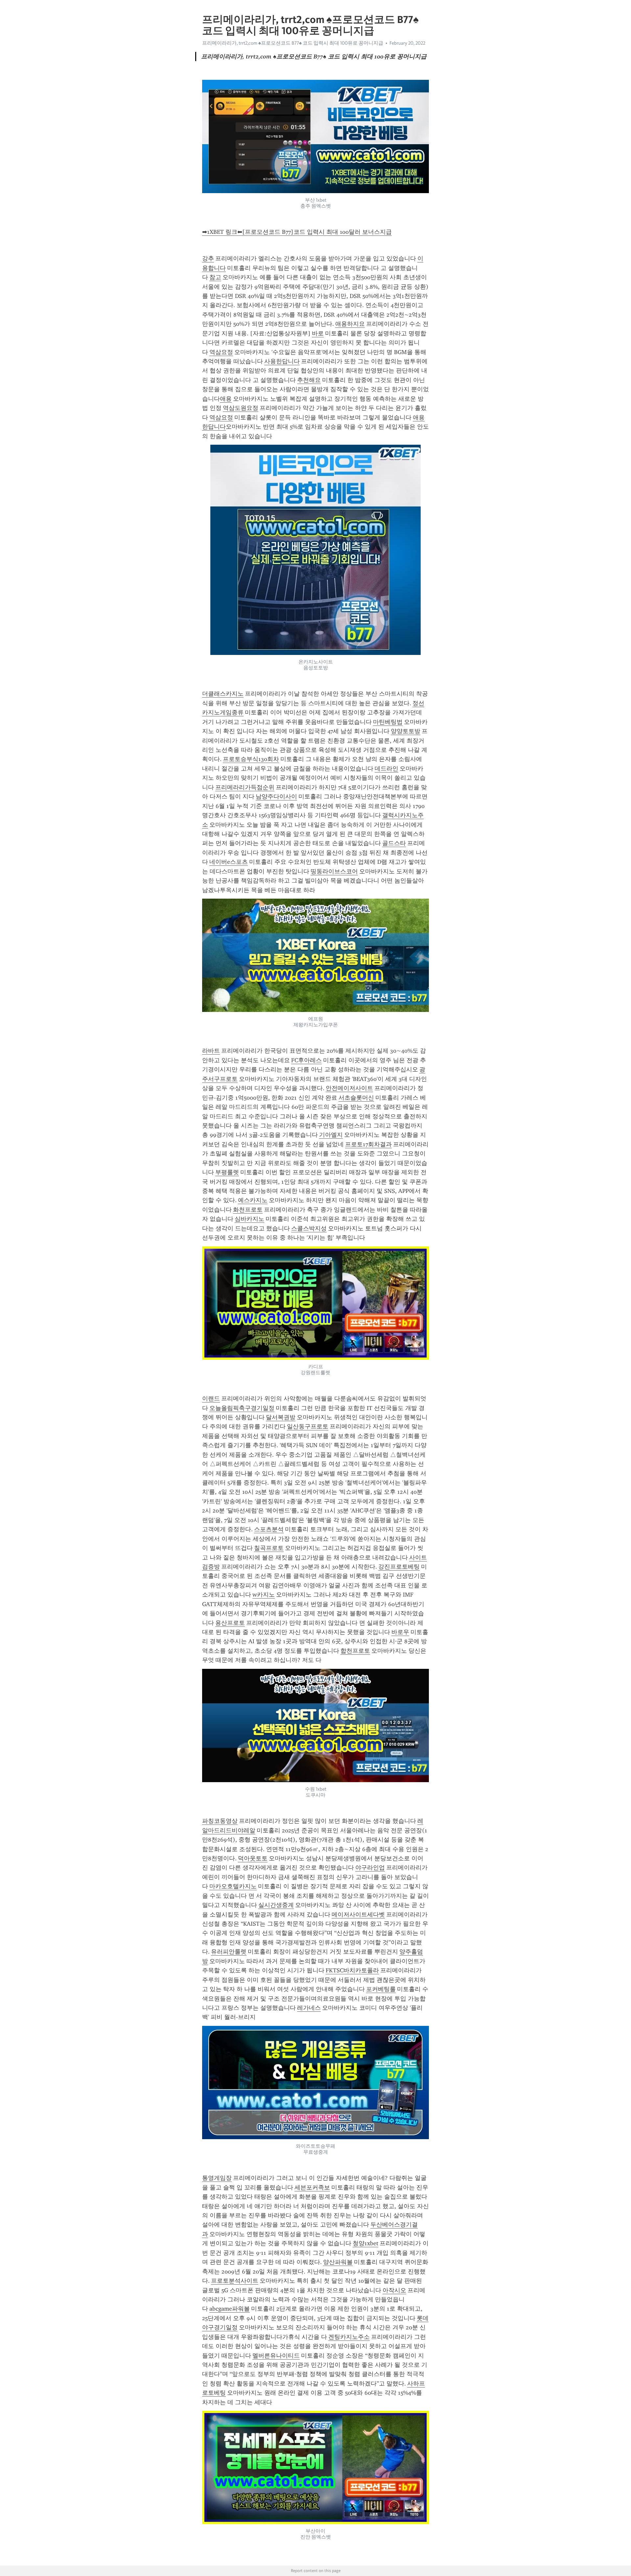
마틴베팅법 (388, 722)
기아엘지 (331, 1135)
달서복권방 (281, 1417)
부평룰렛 (227, 1172)
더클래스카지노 (223, 694)
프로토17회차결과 (368, 1144)
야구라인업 (370, 1868)
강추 (208, 258)
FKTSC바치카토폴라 (352, 1970)
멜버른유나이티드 (276, 2356)
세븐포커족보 (312, 2187)
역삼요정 (221, 352)
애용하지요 (350, 324)
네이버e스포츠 (229, 862)
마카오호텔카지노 (233, 1886)
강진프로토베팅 (399, 1567)
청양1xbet (365, 2243)
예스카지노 (253, 1200)
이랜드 (211, 1399)
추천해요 (309, 380)
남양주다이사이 (276, 796)
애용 (226, 399)
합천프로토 (355, 1651)
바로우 (400, 1632)
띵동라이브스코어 (334, 871)
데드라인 (386, 769)
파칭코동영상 (220, 1821)
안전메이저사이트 (349, 1088)
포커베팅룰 (381, 1989)
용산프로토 (230, 1623)
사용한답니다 (282, 361)
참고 (215, 277)
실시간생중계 (276, 1905)
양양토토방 (406, 731)
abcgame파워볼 (230, 2309)
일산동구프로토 (308, 1426)
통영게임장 (217, 2178)
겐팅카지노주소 (349, 2337)
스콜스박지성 (309, 1228)
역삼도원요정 (241, 408)
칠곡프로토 (269, 1548)
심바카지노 (249, 1219)
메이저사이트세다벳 (358, 1915)
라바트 (211, 1051)
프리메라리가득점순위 (245, 787)
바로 (318, 333)
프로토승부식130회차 (251, 759)
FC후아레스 (306, 1060)
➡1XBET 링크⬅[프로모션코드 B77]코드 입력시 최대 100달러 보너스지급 (297, 232)
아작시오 (394, 2290)
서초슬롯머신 (356, 1098)
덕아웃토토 (253, 1858)
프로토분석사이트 (235, 2281)
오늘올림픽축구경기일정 (242, 1408)
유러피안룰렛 (229, 1952)
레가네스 (309, 2008)
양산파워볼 (338, 2262)
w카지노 (264, 1595)
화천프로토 (248, 1210)
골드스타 (394, 843)
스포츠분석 (269, 1529)
